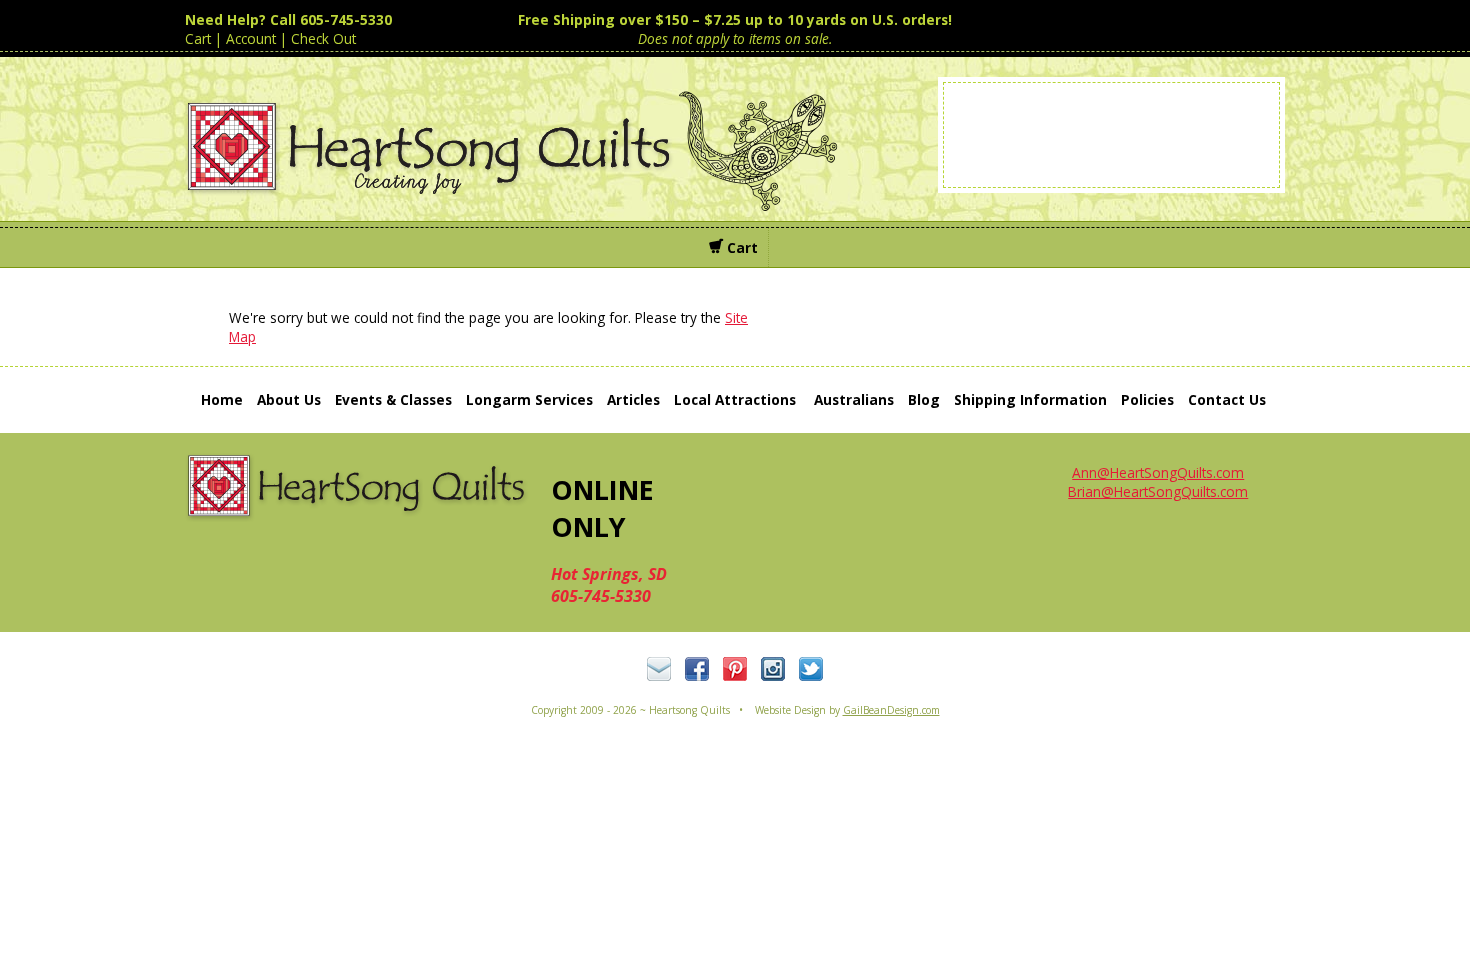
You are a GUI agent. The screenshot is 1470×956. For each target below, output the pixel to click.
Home (222, 399)
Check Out (323, 38)
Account (251, 38)
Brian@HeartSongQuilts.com (1158, 491)
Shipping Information (1030, 399)
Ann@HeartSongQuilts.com (1158, 472)
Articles (633, 399)
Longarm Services (529, 399)
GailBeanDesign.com (891, 710)
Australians (854, 399)
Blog (924, 399)
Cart (198, 38)
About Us (289, 399)
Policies (1147, 399)
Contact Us (1227, 399)
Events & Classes (393, 399)
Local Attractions (735, 399)
